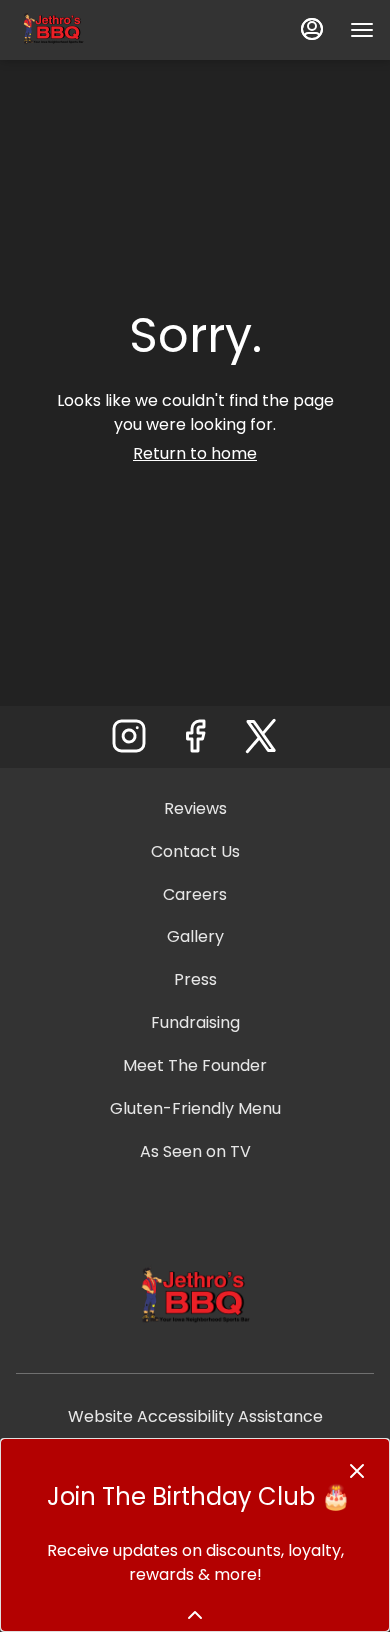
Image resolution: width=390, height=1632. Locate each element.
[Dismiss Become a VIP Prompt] (357, 1471)
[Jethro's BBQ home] (106, 30)
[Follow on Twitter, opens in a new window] (261, 741)
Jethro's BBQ (195, 1298)
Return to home (195, 453)
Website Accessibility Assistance (195, 1417)
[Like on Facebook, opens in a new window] (195, 741)
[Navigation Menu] (362, 30)
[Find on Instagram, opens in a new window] (129, 741)
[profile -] (312, 29)
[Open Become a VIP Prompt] (195, 1615)
